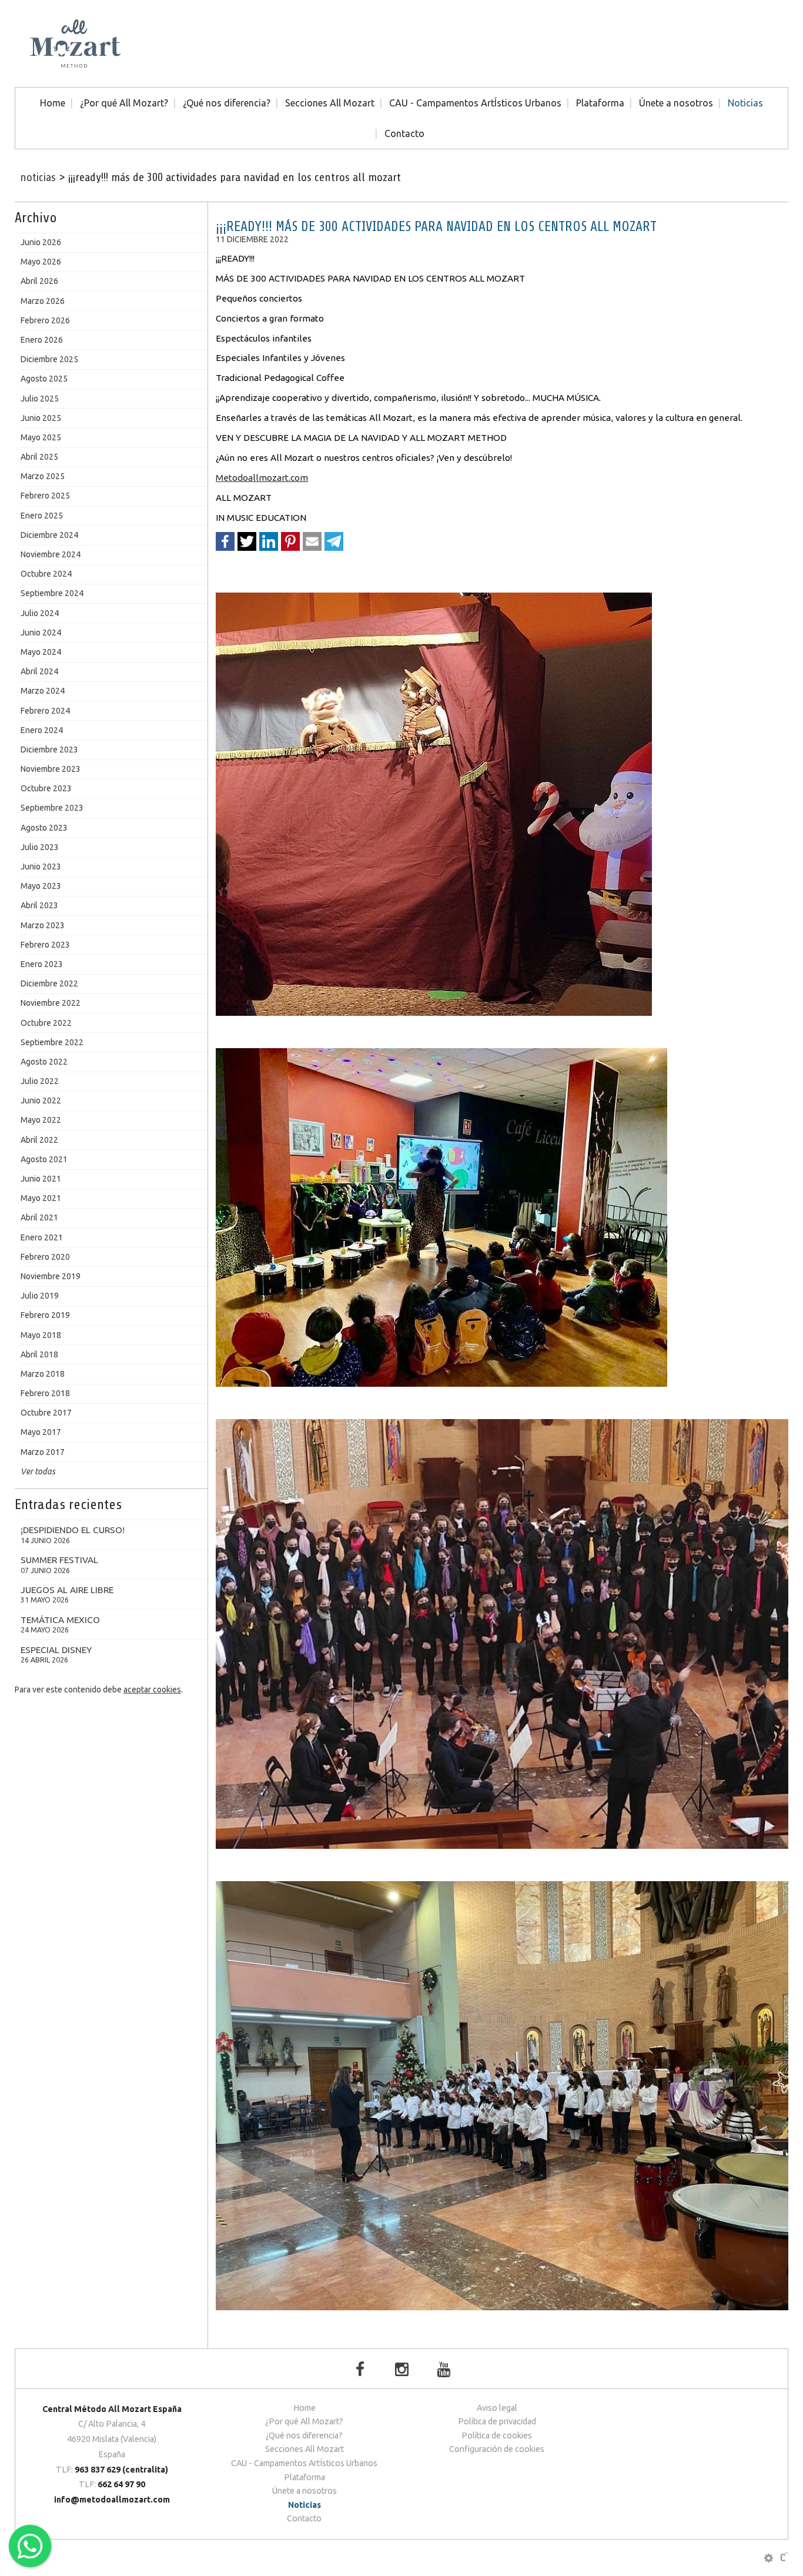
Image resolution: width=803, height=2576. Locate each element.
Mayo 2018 (41, 1335)
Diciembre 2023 (49, 750)
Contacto (404, 133)
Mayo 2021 (41, 1198)
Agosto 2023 (44, 828)
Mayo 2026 (41, 262)
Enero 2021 (42, 1237)
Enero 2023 (42, 964)
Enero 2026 (42, 340)
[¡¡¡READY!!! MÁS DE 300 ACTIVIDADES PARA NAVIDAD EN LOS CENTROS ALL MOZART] (502, 804)
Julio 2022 (40, 1081)
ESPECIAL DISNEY (56, 1655)
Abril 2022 (39, 1140)
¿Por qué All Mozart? (124, 103)
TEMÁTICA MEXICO (60, 1625)
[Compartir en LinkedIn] (269, 541)
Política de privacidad (497, 2421)
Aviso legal (497, 2408)
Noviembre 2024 (51, 554)
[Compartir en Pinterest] (290, 541)
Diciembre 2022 (49, 983)
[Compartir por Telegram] (334, 541)
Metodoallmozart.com (262, 478)
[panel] (769, 2558)
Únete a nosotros (676, 103)
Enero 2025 (42, 516)
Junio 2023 (41, 867)
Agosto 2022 (44, 1062)
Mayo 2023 (41, 886)
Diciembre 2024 (49, 535)
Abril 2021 (39, 1217)
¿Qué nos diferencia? (227, 103)
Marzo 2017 (43, 1452)
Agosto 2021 (44, 1159)
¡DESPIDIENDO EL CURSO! (73, 1535)
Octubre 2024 (46, 574)
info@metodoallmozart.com (112, 2500)
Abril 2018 (39, 1354)
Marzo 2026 (43, 301)
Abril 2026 (39, 281)
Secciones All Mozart (330, 103)
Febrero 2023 (45, 945)
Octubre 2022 (46, 1023)
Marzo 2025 (43, 476)
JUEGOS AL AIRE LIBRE (67, 1595)
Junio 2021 (41, 1179)
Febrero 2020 (45, 1257)
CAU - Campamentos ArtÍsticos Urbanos (475, 103)
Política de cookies (497, 2436)
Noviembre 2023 (51, 769)
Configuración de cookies (497, 2449)
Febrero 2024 (45, 711)
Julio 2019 (40, 1296)
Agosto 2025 (44, 379)
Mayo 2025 (41, 437)
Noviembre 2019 (51, 1276)
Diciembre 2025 (49, 359)
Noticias (745, 103)
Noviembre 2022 (51, 1003)
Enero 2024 (42, 730)
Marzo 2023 (43, 925)
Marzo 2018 (43, 1374)
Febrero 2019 (45, 1315)
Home (53, 103)
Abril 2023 (39, 905)
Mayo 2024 (41, 652)
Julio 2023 (40, 847)
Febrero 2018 (45, 1393)
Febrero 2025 (45, 496)
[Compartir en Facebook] (225, 541)
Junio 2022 (41, 1100)
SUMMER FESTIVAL (59, 1565)
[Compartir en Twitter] (247, 541)
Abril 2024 (39, 671)
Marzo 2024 (43, 691)
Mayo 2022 (41, 1120)
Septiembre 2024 (52, 593)
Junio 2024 (41, 633)
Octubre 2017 (46, 1413)
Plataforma (600, 103)
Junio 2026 (41, 242)
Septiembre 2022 (52, 1042)
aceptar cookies (152, 1690)
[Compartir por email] (312, 541)
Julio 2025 (40, 399)
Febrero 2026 (45, 320)
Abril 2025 (39, 457)
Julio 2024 (40, 613)
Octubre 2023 (46, 788)
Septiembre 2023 (52, 808)
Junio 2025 (41, 418)
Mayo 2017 (41, 1432)
